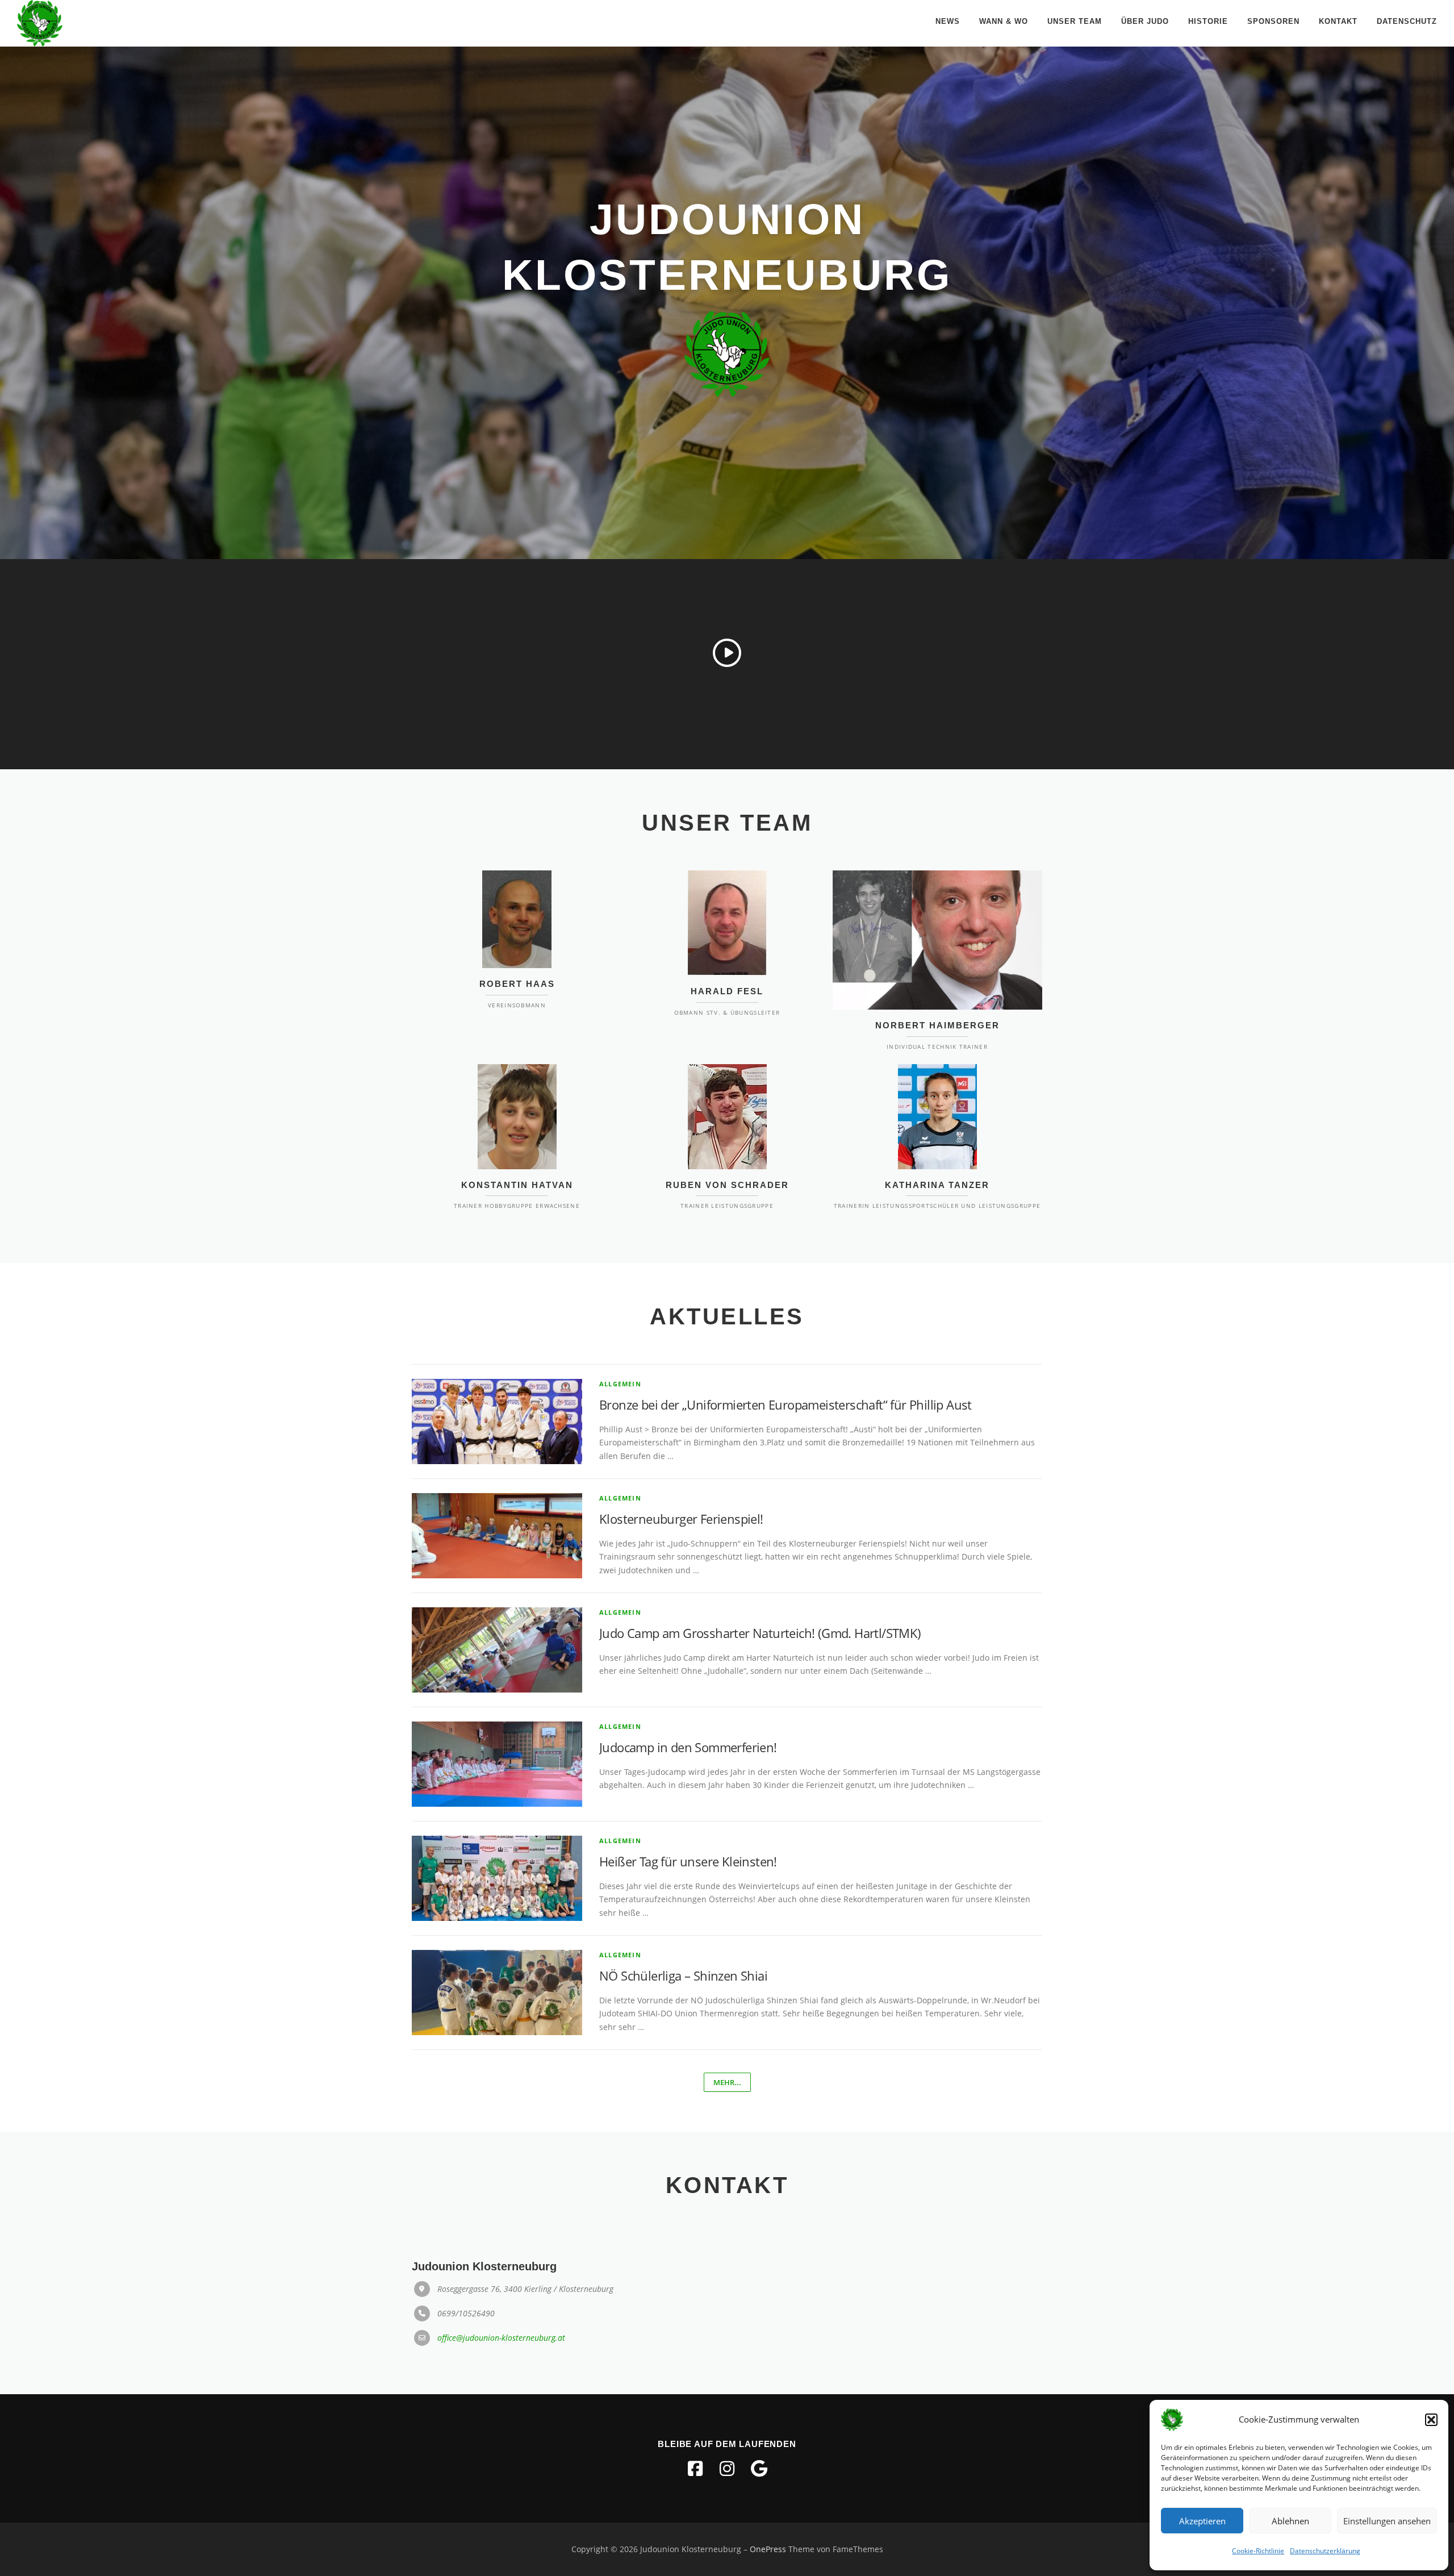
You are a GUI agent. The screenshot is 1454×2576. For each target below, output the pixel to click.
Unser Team (1075, 21)
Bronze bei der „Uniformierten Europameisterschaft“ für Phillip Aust (786, 1404)
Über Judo (1145, 21)
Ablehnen (1290, 2521)
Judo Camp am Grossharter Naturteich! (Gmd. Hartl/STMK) (760, 1633)
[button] (1431, 2420)
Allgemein (620, 1384)
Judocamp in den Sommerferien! (688, 1747)
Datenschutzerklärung (1325, 2551)
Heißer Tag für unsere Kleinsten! (688, 1861)
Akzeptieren (1202, 2521)
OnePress (768, 2549)
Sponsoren (1273, 21)
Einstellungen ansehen (1387, 2521)
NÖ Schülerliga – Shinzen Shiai (683, 1975)
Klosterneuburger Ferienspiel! (681, 1519)
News (948, 21)
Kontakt (1338, 21)
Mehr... (727, 2082)
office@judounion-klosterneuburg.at (501, 2338)
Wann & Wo (1004, 21)
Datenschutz (1407, 21)
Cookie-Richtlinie (1258, 2551)
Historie (1208, 21)
